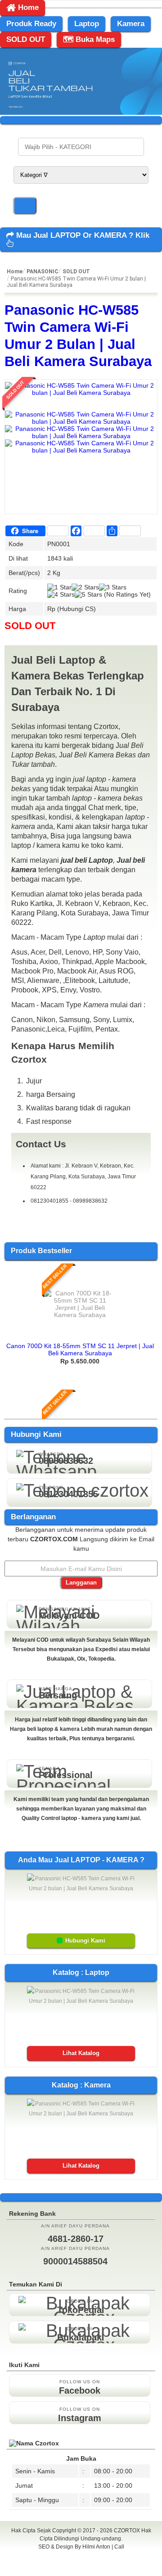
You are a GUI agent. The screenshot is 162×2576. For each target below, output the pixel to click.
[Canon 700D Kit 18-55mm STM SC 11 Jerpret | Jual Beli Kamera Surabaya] (80, 1315)
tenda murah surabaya (81, 2567)
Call (119, 2547)
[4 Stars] (61, 594)
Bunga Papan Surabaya (81, 2557)
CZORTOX (128, 2531)
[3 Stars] (113, 587)
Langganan (81, 1582)
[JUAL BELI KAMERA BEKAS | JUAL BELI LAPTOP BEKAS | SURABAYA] (81, 113)
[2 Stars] (85, 587)
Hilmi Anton (96, 2547)
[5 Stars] (88, 594)
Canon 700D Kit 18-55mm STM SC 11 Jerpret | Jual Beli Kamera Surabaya (80, 1349)
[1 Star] (59, 587)
